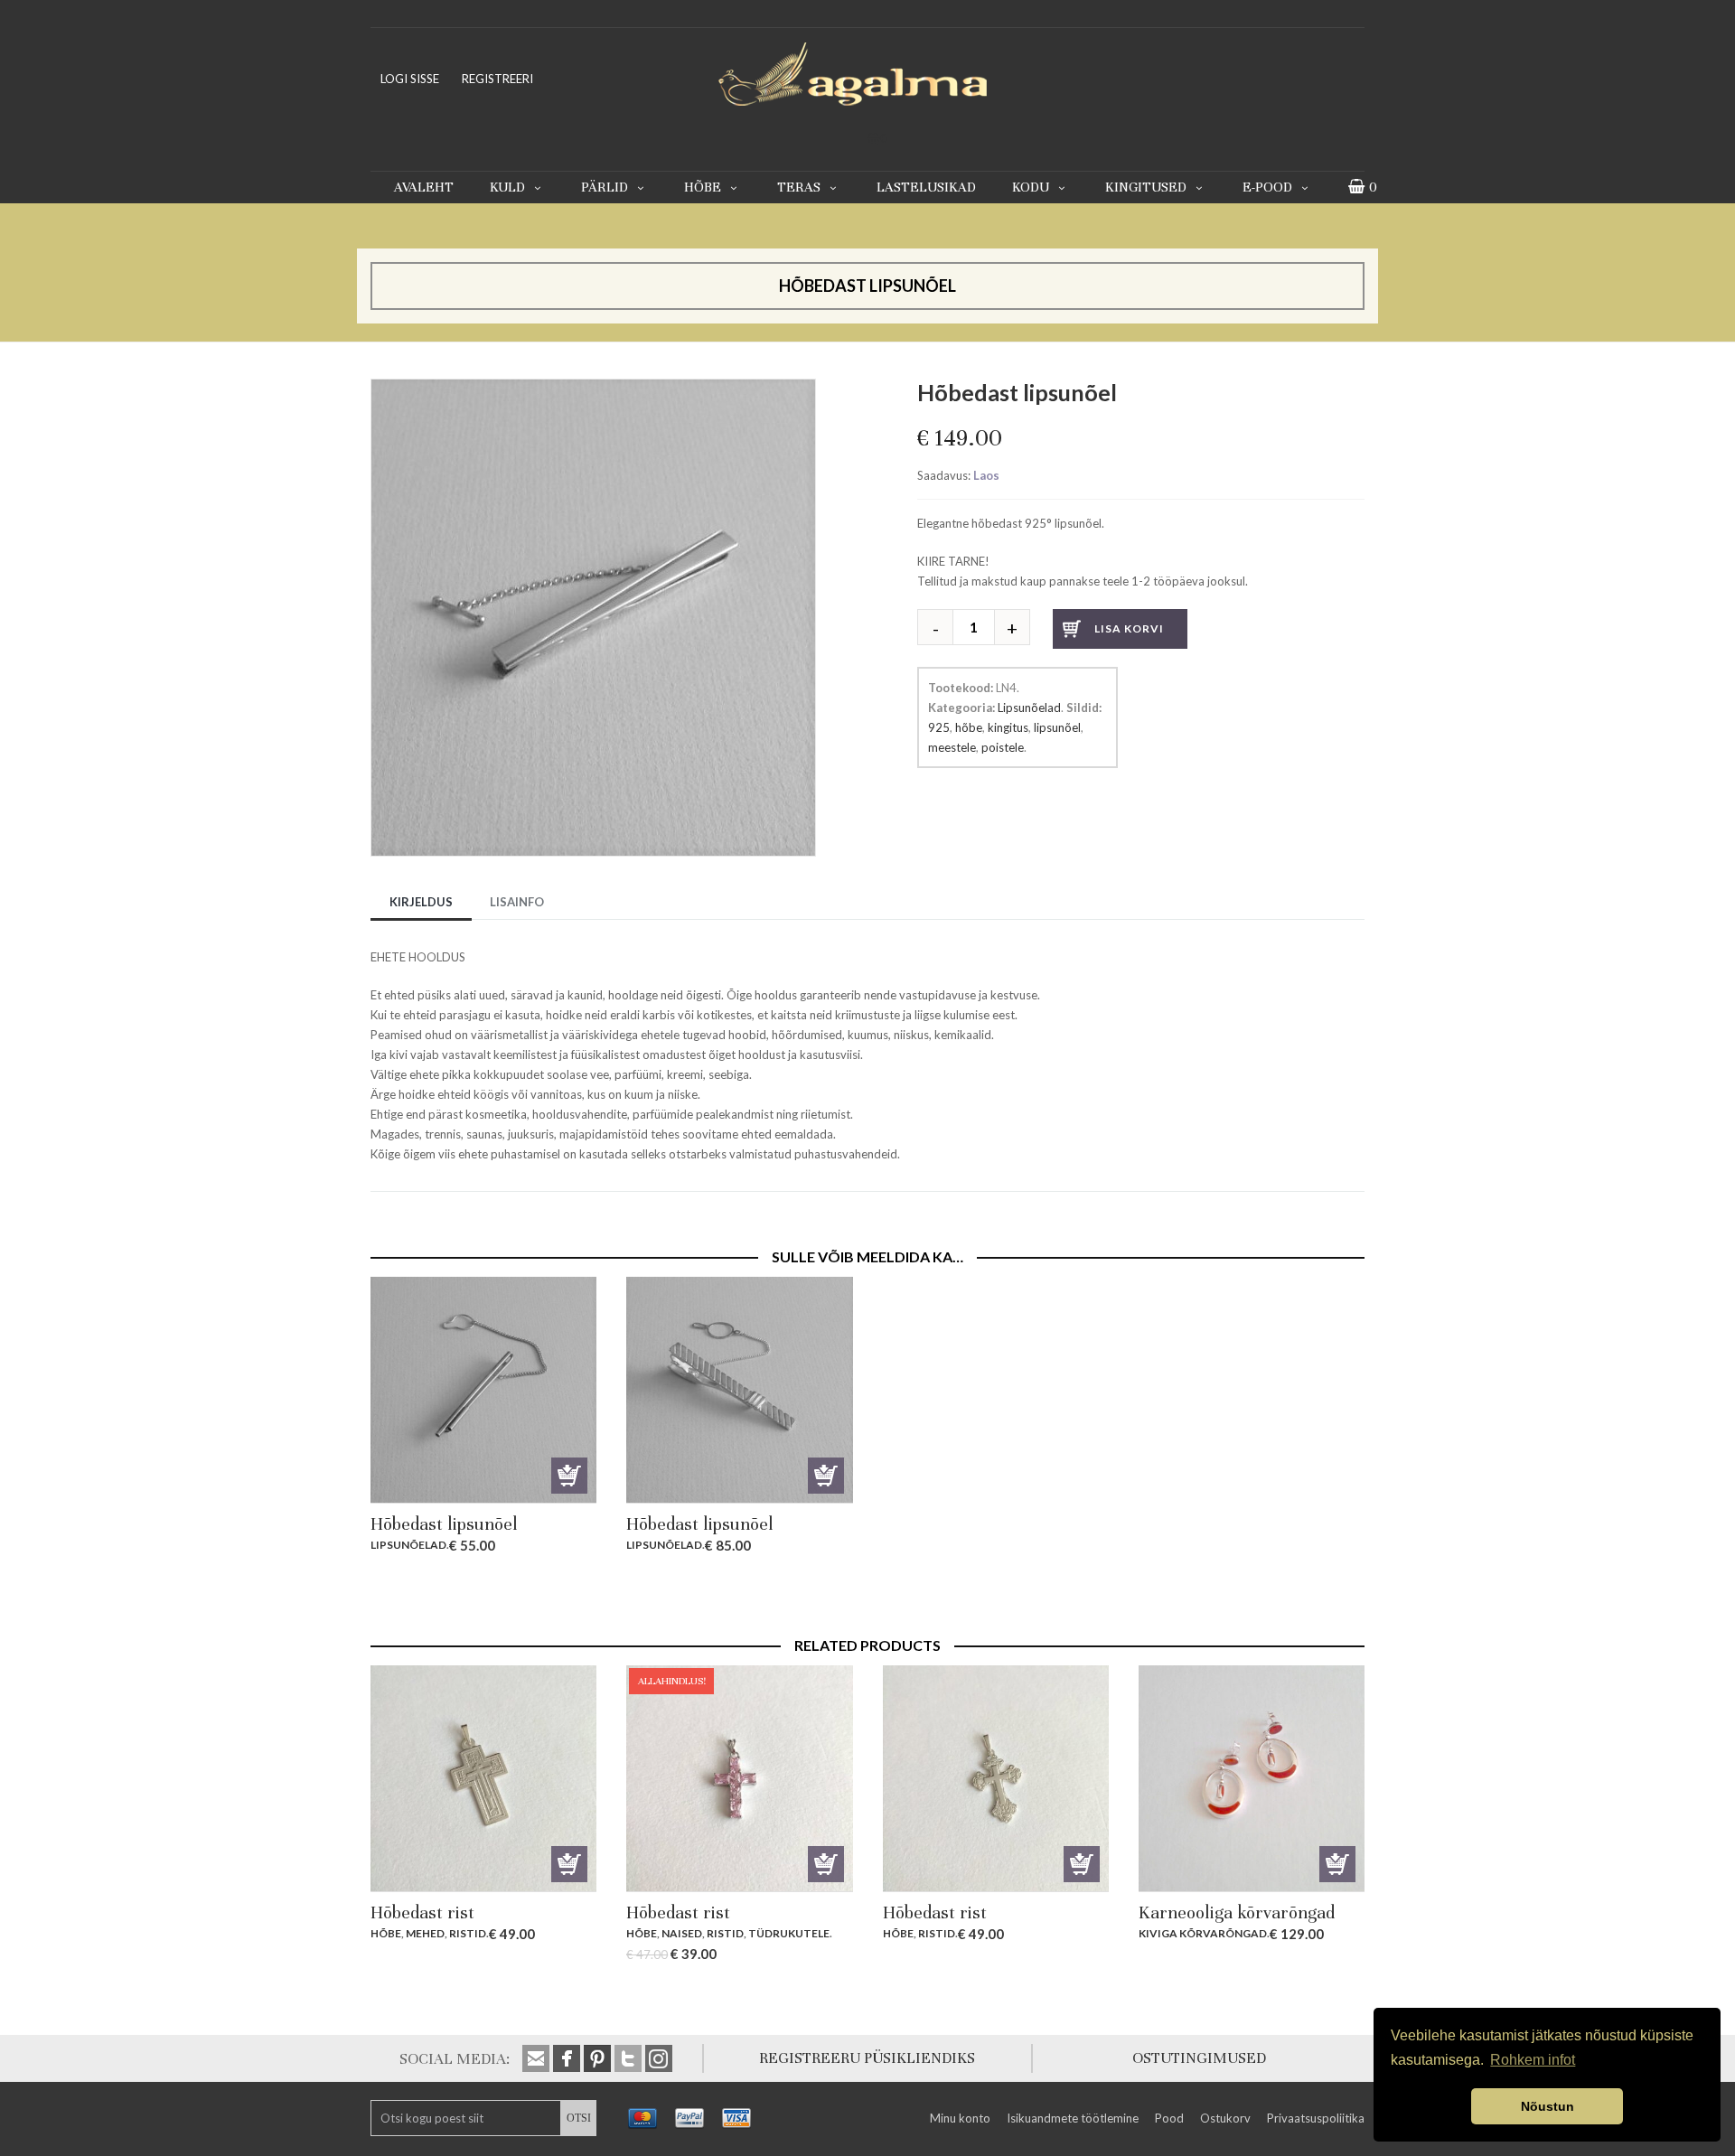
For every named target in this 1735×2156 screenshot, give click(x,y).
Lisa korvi (1129, 628)
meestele (952, 747)
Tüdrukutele (789, 1933)
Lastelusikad (926, 187)
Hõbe (703, 187)
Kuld (507, 187)
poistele (1003, 747)
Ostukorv (1225, 2118)
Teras (799, 187)
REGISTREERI (497, 79)
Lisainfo (517, 902)
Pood (1169, 2118)
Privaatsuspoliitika (1316, 2118)
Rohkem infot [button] (1533, 2060)
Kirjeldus (421, 902)
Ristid (468, 1933)
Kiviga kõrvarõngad (1203, 1933)
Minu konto (960, 2118)
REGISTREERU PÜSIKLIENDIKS (867, 2058)
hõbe (969, 727)
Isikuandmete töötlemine (1073, 2118)
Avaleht (424, 187)
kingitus (1008, 727)
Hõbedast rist (422, 1912)
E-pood (1267, 187)
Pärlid (605, 187)
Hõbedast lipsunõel (444, 1524)
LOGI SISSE (410, 79)
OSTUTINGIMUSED (1199, 2058)
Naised (682, 1933)
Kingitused (1146, 187)
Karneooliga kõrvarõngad (1237, 1912)
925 (939, 727)
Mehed (425, 1933)
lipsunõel (1057, 727)
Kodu (1031, 187)
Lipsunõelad (1029, 708)
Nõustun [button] (1547, 2106)
